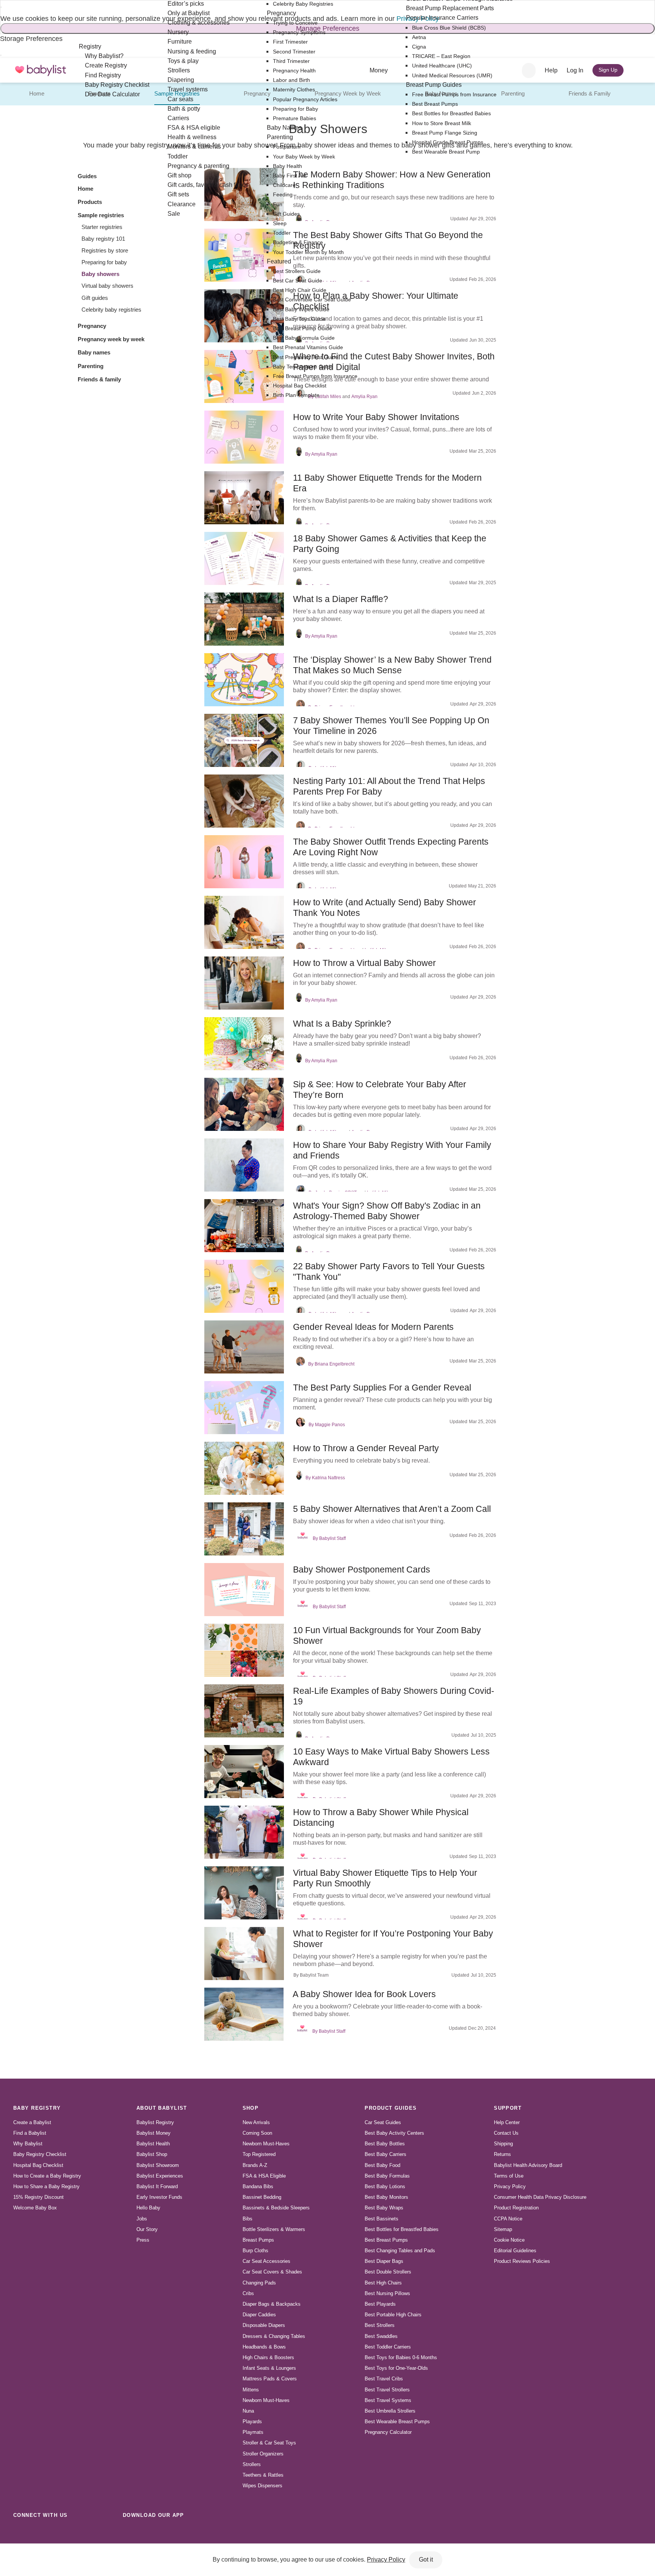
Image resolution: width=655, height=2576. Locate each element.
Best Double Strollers (388, 2272)
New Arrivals (256, 2122)
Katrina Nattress (328, 1478)
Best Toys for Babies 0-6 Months (401, 2357)
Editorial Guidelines (515, 2251)
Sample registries (101, 215)
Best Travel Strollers (387, 2390)
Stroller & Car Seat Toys (269, 2443)
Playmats (253, 2432)
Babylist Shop (152, 2154)
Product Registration (516, 2208)
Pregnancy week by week (111, 339)
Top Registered (259, 2154)
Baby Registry (37, 2108)
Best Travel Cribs (384, 2379)
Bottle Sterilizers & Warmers (274, 2229)
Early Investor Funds (159, 2197)
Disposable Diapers (264, 2325)
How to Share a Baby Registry (46, 2186)
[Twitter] (87, 2532)
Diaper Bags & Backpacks (272, 2304)
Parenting (513, 93)
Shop (251, 2108)
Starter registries (102, 227)
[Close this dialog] (1, 7)
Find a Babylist (30, 2133)
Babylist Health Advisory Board (528, 2165)
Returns (502, 2154)
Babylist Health (153, 2144)
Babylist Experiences (160, 2176)
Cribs (248, 2293)
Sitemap (503, 2229)
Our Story (147, 2229)
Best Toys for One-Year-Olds (396, 2368)
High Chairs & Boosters (268, 2357)
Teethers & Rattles (263, 2475)
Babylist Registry (155, 2122)
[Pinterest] (71, 2532)
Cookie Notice (509, 2240)
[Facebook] (54, 2532)
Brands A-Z (255, 2165)
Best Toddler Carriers (388, 2347)
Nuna (248, 2411)
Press (143, 2240)
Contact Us (506, 2133)
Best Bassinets (382, 2219)
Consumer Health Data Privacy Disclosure (540, 2197)
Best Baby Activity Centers (394, 2133)
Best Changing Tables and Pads (400, 2251)
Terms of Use (509, 2176)
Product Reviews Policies (522, 2261)
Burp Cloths (255, 2251)
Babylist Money (154, 2133)
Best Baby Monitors (386, 2197)
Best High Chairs (383, 2283)
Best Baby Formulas (387, 2176)
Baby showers (100, 274)
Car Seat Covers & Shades (272, 2272)
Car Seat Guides (383, 2122)
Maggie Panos (330, 1425)
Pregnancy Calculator (388, 2432)
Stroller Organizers (263, 2454)
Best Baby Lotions (385, 2186)
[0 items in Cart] (637, 71)
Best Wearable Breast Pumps (397, 2422)
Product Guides (391, 2108)
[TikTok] (20, 2532)
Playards (252, 2422)
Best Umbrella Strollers (390, 2411)
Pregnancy (257, 93)
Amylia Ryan (364, 397)
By (308, 454)
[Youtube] (104, 2532)
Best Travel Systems (388, 2400)
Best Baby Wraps (384, 2208)
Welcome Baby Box (35, 2208)
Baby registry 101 (103, 239)
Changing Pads (259, 2283)
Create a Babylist (32, 2122)
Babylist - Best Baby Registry (41, 70)
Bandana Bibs (258, 2186)
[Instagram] (37, 2532)
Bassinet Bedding (262, 2197)
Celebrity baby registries (111, 310)
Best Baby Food (382, 2165)
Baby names (94, 352)
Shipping (503, 2144)
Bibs (248, 2219)
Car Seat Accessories (266, 2261)
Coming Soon (257, 2133)
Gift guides (95, 298)
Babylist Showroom (158, 2165)
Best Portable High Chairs (393, 2315)
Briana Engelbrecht (335, 1364)
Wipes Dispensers (262, 2486)
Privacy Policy (510, 2186)
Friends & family (99, 379)
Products (90, 202)
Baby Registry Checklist (40, 2154)
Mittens (251, 2390)
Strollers (252, 2464)
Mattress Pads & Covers (270, 2379)
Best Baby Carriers (385, 2154)
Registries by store (105, 250)
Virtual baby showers (107, 286)
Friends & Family (590, 93)
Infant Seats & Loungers (269, 2368)
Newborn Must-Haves (266, 2144)
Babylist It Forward (157, 2186)
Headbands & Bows (264, 2347)
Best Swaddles (381, 2336)
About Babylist (162, 2108)
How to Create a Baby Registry (47, 2176)
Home (37, 93)
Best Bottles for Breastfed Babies (402, 2229)
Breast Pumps (258, 2240)
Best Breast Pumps (386, 2240)
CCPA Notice (508, 2219)
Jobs (142, 2219)
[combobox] (529, 71)
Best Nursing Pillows (387, 2293)
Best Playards (380, 2304)
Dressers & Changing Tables (274, 2336)
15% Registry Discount (38, 2197)
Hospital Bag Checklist (38, 2165)
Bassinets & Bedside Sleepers (276, 2208)
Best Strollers (380, 2325)
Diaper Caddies (259, 2315)
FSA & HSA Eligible (264, 2176)
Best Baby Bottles (385, 2144)
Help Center (507, 2122)
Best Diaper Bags (384, 2261)
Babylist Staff (332, 1538)
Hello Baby (148, 2208)
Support (508, 2108)
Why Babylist (28, 2144)
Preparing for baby (104, 262)
